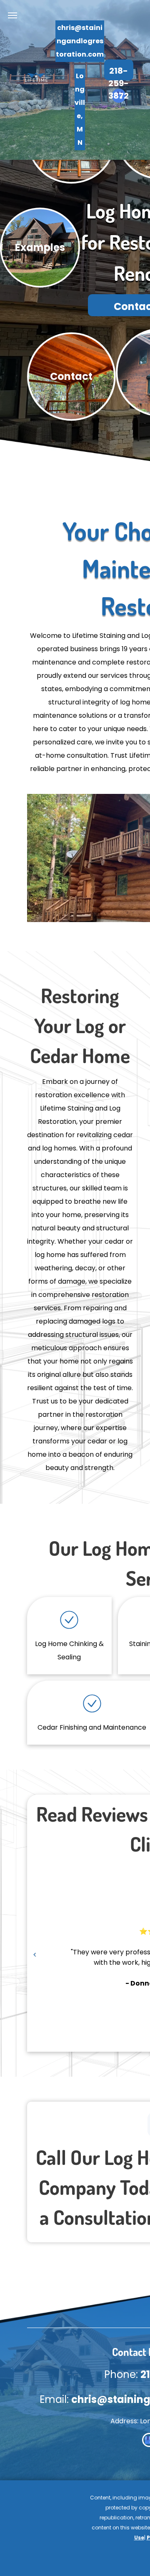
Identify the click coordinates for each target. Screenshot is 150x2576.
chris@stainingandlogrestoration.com (80, 41)
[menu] (12, 15)
